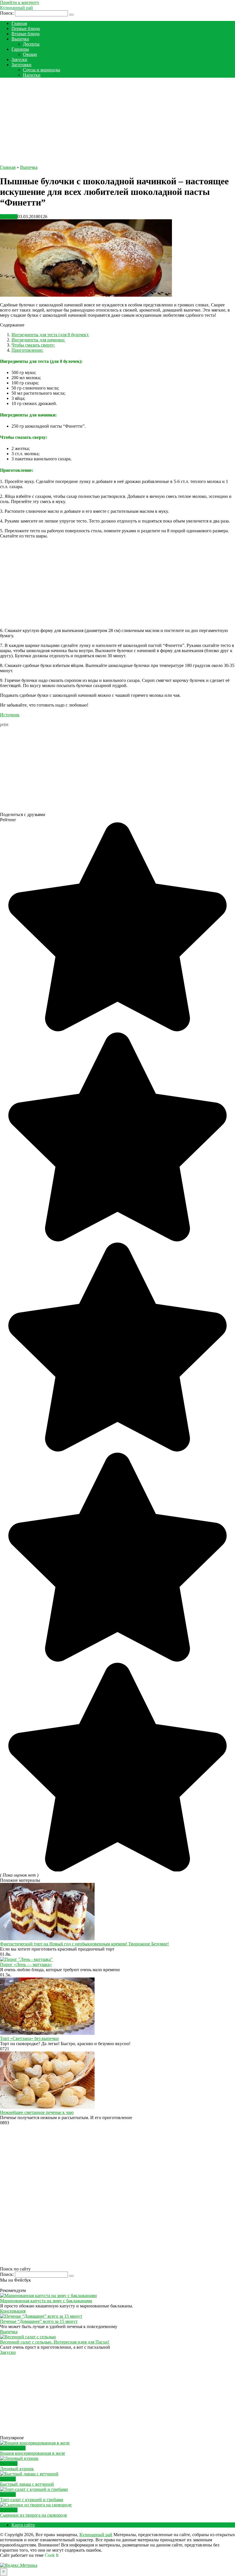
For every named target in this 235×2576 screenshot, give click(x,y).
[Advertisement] (117, 122)
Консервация (13, 2311)
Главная (19, 23)
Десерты (31, 44)
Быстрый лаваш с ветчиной (27, 2484)
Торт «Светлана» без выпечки (29, 2038)
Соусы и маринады (42, 70)
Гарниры (20, 49)
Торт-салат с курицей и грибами (32, 2500)
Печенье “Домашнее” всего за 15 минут (39, 2321)
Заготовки (21, 65)
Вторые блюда (26, 34)
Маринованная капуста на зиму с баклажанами (46, 2301)
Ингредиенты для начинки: (38, 340)
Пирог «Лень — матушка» (26, 1964)
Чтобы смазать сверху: (33, 345)
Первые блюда (26, 29)
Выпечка (20, 39)
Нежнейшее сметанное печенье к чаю (37, 2112)
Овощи (30, 54)
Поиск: (7, 13)
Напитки (32, 75)
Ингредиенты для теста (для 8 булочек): (50, 335)
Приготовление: (27, 350)
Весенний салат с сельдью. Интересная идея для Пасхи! (55, 2342)
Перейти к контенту (20, 2)
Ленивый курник (17, 2469)
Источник (10, 715)
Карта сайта (23, 2525)
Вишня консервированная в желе (33, 2453)
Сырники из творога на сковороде (34, 2515)
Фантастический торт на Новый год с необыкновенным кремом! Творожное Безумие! (84, 1944)
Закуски (19, 59)
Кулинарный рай (16, 8)
